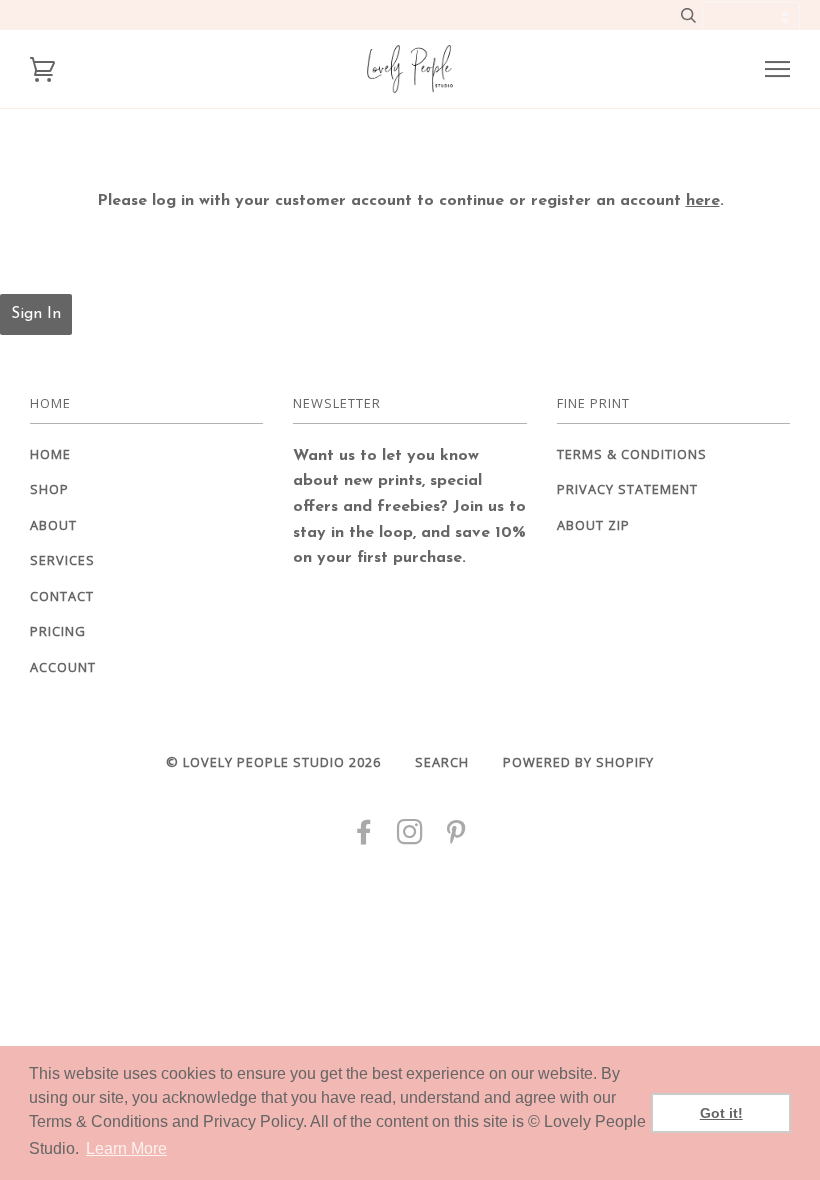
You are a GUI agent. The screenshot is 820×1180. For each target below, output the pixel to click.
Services (62, 560)
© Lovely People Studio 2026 (273, 762)
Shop (49, 489)
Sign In (36, 314)
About (53, 525)
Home (50, 454)
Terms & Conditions (632, 454)
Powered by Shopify (578, 762)
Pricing (58, 631)
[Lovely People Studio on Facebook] (364, 837)
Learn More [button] (126, 1148)
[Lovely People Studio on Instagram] (410, 837)
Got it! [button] (721, 1113)
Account (63, 667)
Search (442, 762)
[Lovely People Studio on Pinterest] (456, 837)
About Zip (593, 525)
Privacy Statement (627, 489)
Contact (62, 596)
